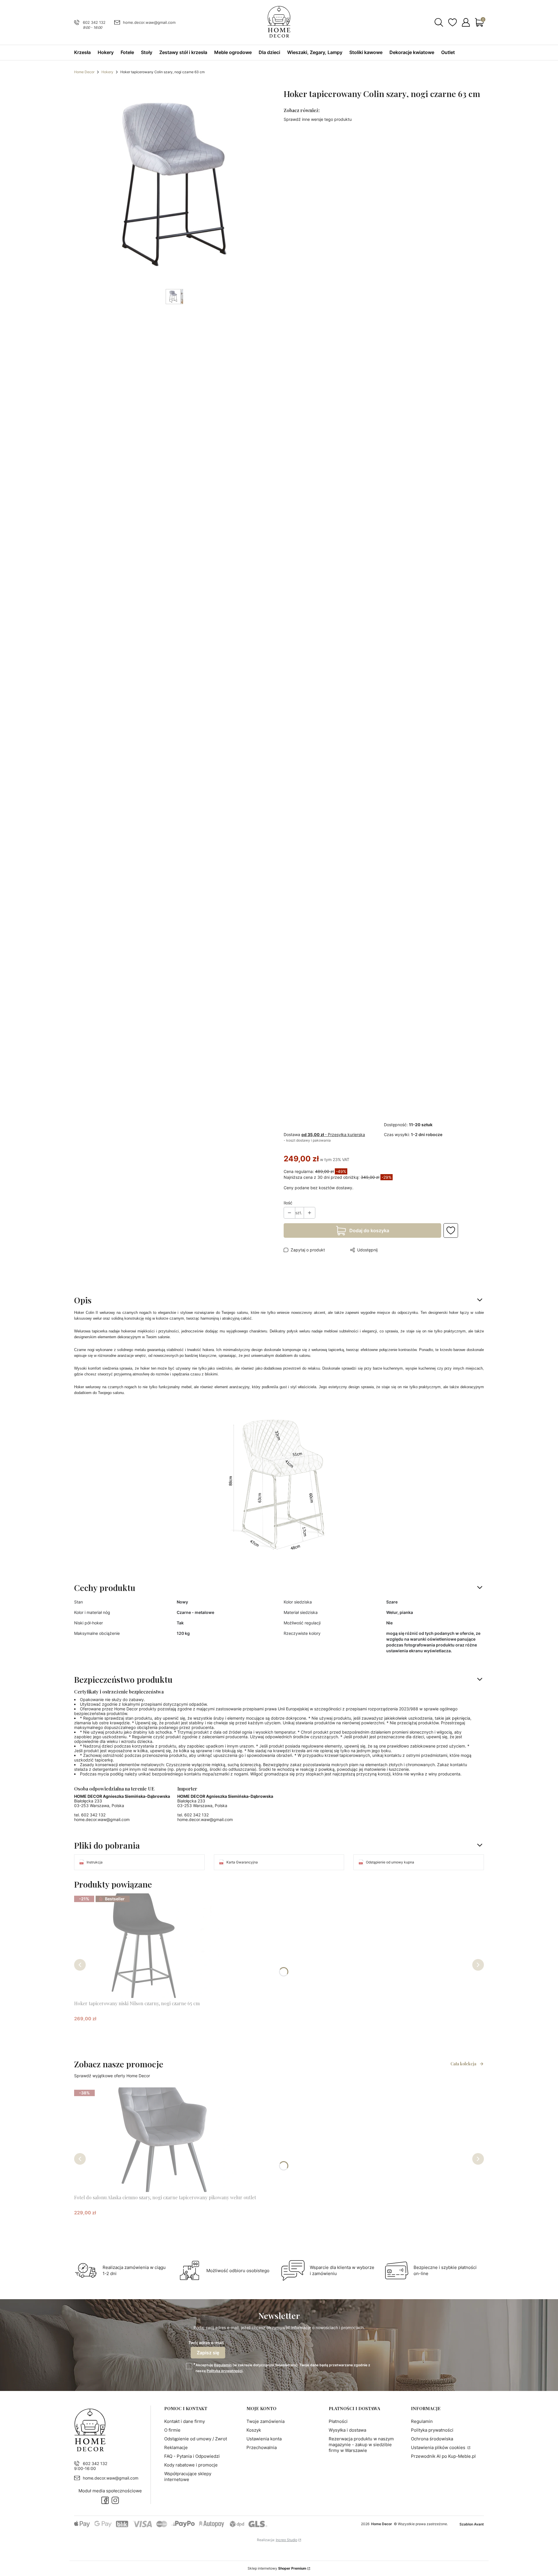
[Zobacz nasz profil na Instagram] (115, 2500)
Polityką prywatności (225, 2371)
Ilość (288, 1203)
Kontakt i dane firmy (185, 2421)
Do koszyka (140, 2029)
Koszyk (254, 2430)
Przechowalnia (262, 2447)
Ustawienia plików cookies (439, 2447)
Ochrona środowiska (432, 2439)
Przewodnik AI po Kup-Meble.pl (443, 2456)
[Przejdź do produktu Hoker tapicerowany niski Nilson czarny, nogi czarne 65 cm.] (147, 1946)
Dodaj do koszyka (369, 1230)
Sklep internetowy (277, 2568)
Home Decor (84, 72)
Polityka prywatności (432, 2430)
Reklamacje (176, 2447)
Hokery (107, 72)
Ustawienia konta (264, 2439)
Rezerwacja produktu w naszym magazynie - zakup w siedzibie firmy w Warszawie (361, 2445)
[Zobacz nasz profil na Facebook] (105, 2500)
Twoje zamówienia (265, 2421)
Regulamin (223, 2365)
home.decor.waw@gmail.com (149, 22)
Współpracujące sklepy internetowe (188, 2477)
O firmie (172, 2430)
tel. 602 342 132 (90, 1815)
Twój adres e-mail (206, 2343)
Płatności (338, 2421)
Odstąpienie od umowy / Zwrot (196, 2439)
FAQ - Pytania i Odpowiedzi (192, 2456)
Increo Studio (287, 2540)
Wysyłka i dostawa (347, 2430)
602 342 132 (94, 22)
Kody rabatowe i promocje (191, 2465)
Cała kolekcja (463, 2064)
